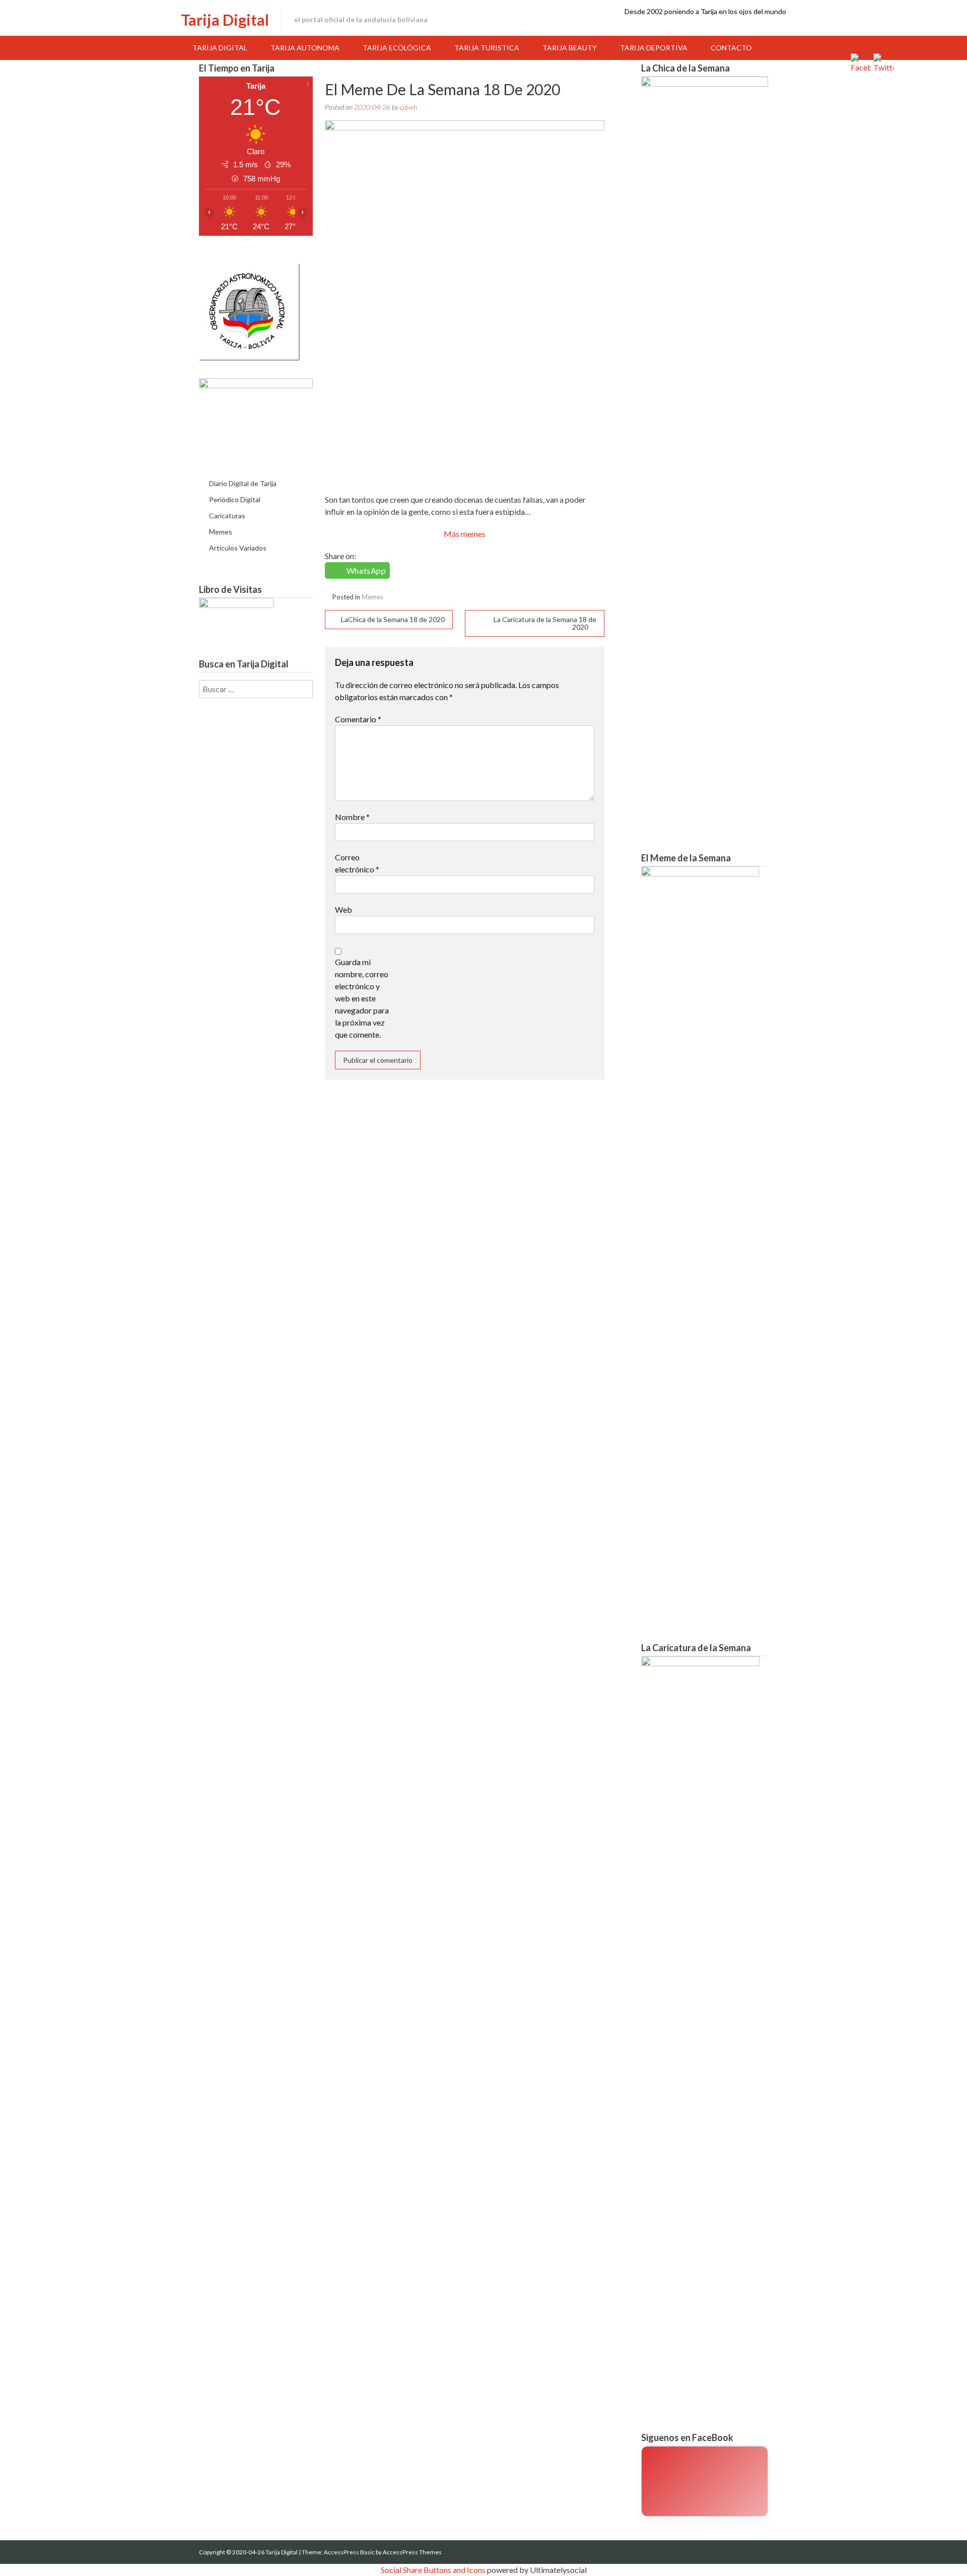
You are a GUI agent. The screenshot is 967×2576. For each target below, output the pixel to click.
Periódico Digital (235, 499)
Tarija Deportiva (654, 48)
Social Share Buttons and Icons (433, 2570)
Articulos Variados (238, 548)
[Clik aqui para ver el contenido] (705, 2481)
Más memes (465, 534)
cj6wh (408, 107)
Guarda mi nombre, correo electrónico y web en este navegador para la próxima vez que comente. (362, 998)
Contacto (731, 48)
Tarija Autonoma (305, 48)
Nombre (352, 817)
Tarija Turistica (487, 48)
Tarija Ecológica (397, 48)
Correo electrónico (357, 863)
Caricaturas (227, 516)
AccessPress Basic (349, 2552)
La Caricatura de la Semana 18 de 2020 (545, 623)
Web (343, 909)
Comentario (358, 719)
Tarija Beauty (570, 48)
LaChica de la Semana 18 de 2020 (393, 619)
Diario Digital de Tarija (243, 483)
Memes (372, 597)
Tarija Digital (225, 20)
